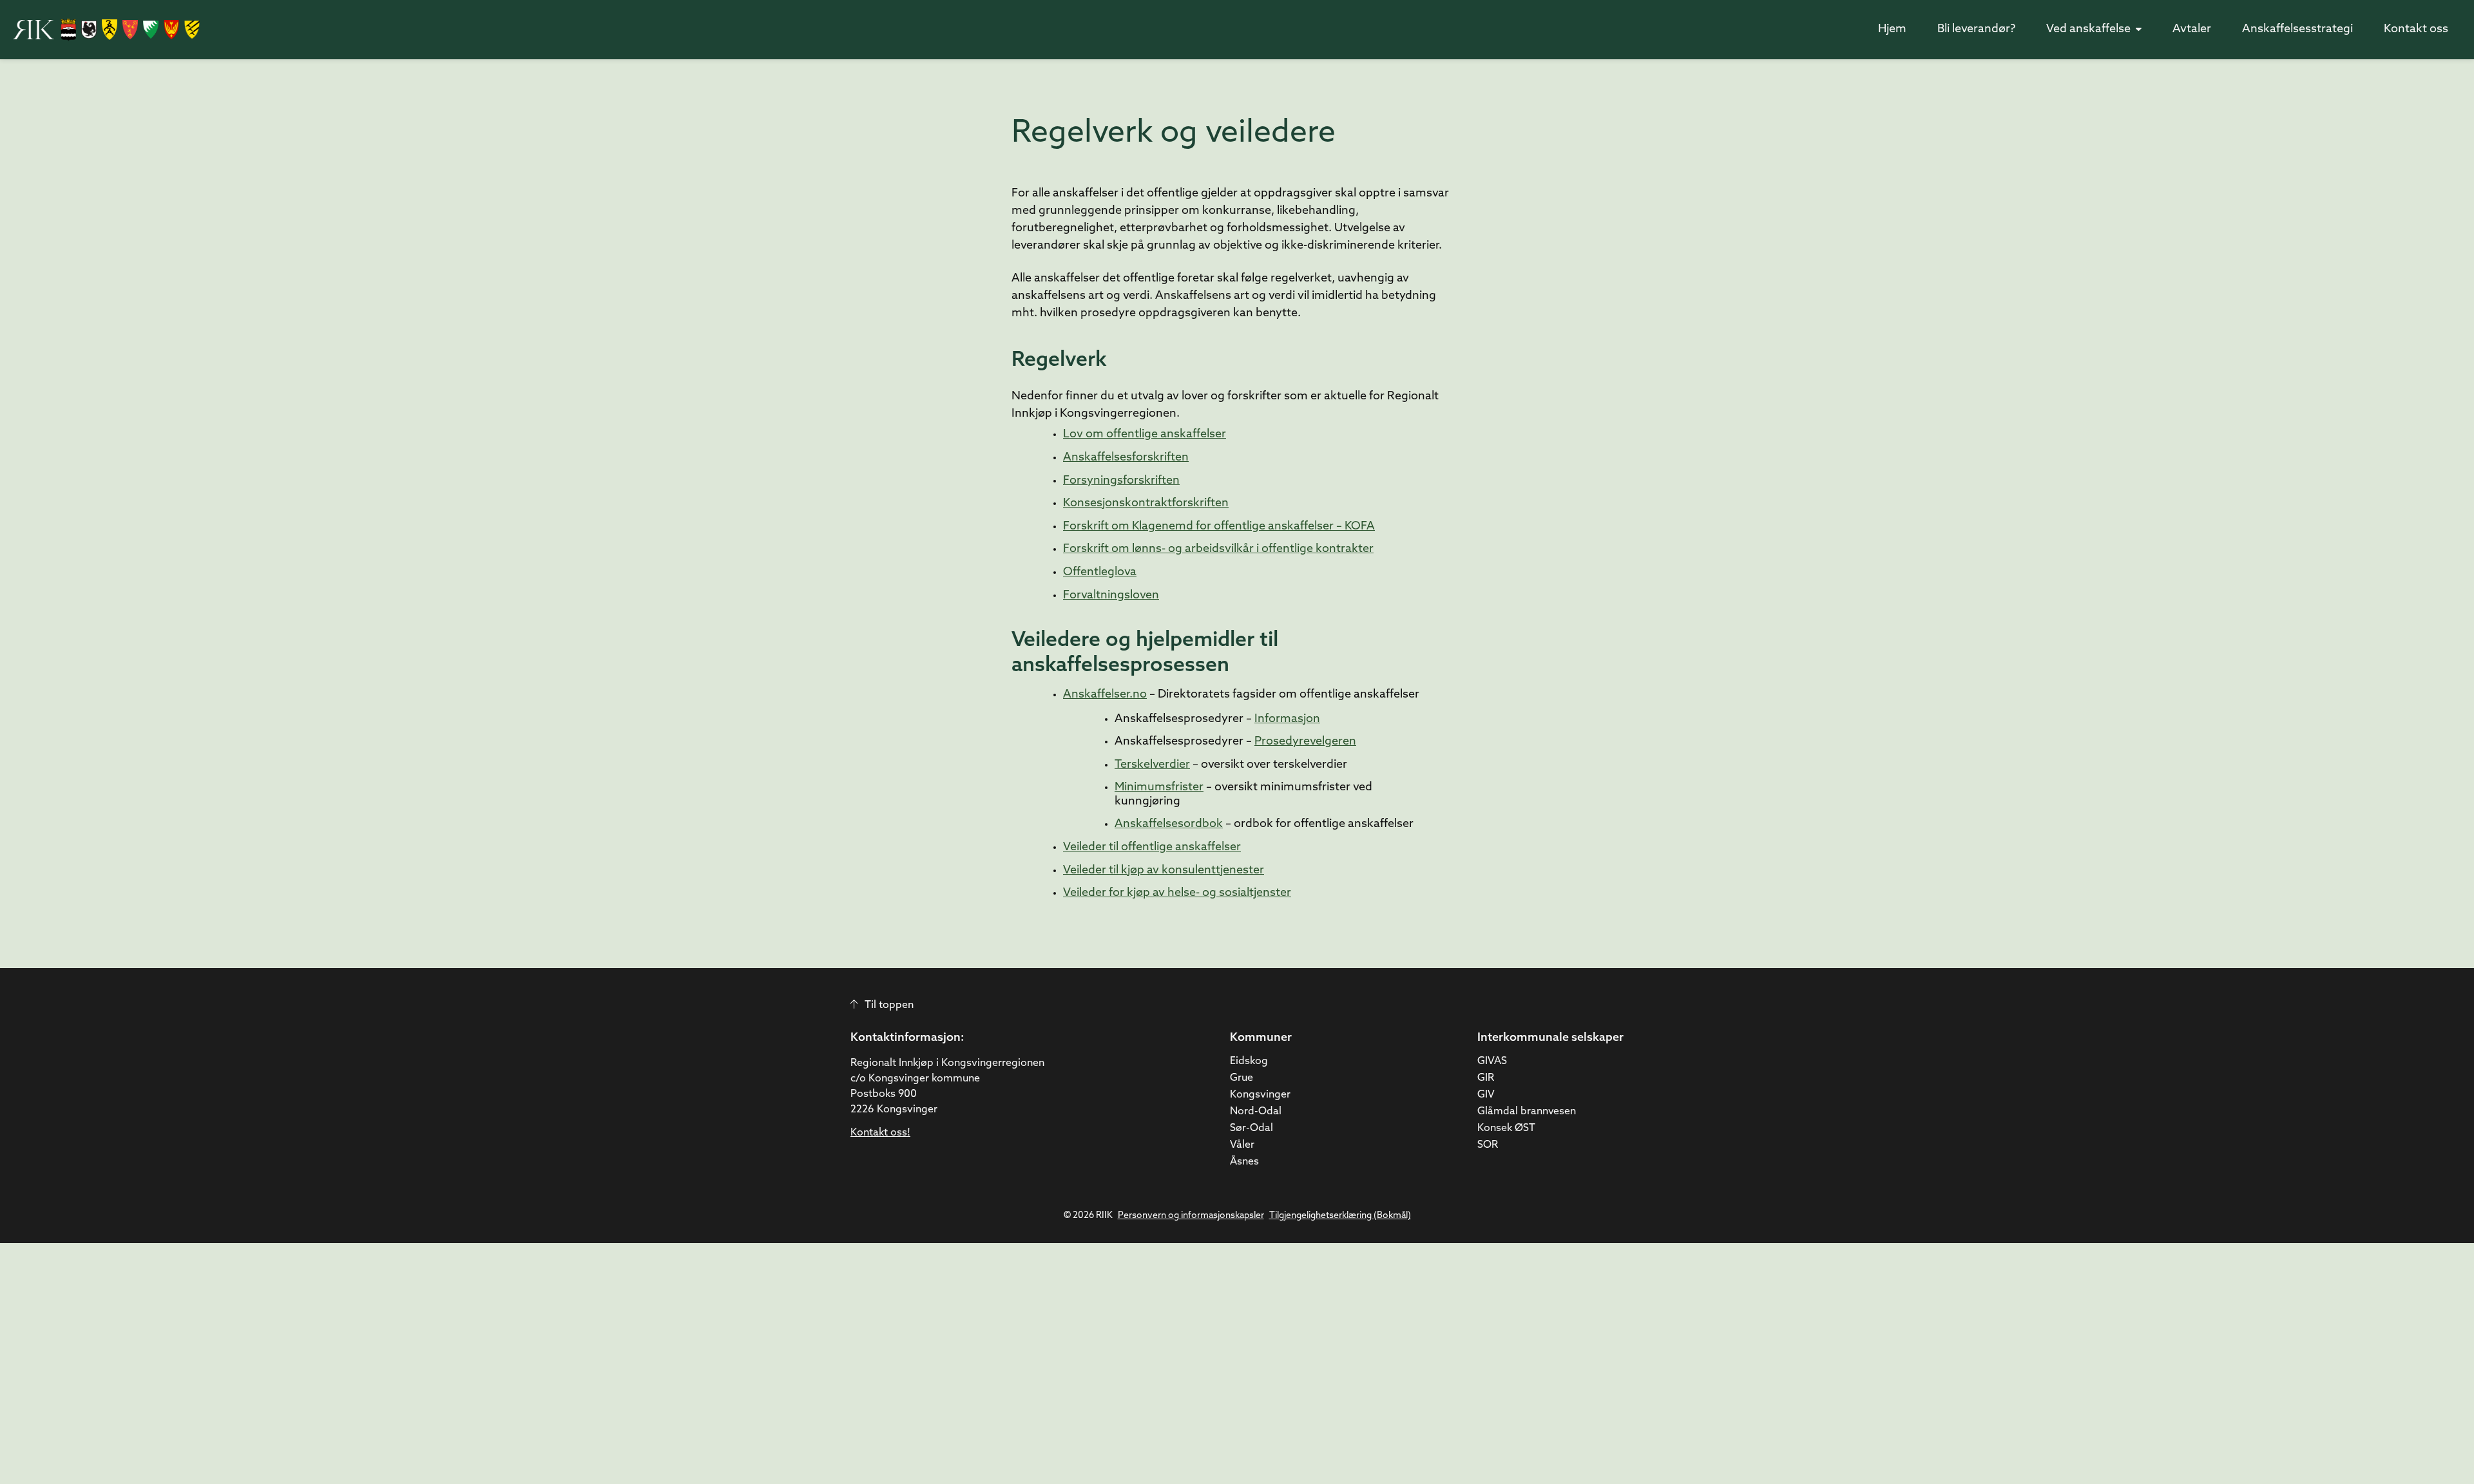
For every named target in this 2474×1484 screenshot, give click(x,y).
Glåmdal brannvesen (1527, 1112)
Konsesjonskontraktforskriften (1146, 504)
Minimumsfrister (1159, 788)
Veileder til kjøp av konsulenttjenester (1164, 871)
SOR (1488, 1145)
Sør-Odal (1251, 1128)
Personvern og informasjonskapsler (1191, 1216)
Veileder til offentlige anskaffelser (1152, 848)
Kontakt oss (2416, 30)
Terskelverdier (1152, 765)
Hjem (1892, 30)
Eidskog (1249, 1061)
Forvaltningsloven (1111, 596)
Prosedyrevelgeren (1305, 742)
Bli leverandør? (1976, 30)
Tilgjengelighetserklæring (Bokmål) (1340, 1216)
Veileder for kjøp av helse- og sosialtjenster (1177, 893)
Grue (1242, 1078)
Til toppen (889, 1005)
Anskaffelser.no (1105, 695)
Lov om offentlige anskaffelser (1145, 435)
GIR (1486, 1078)
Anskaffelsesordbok (1169, 824)
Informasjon (1287, 719)
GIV (1486, 1095)
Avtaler (2192, 30)
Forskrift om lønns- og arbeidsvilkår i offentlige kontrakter (1218, 549)
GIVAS (1492, 1061)
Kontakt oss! (880, 1133)
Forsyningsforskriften (1121, 481)
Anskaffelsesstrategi (2297, 30)
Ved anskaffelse (2088, 30)
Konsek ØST (1506, 1128)
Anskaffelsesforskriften (1126, 458)
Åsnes (1244, 1162)
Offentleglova (1100, 573)
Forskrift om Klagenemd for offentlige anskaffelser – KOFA (1219, 527)
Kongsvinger (1260, 1095)
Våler (1242, 1145)
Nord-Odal (1256, 1112)
